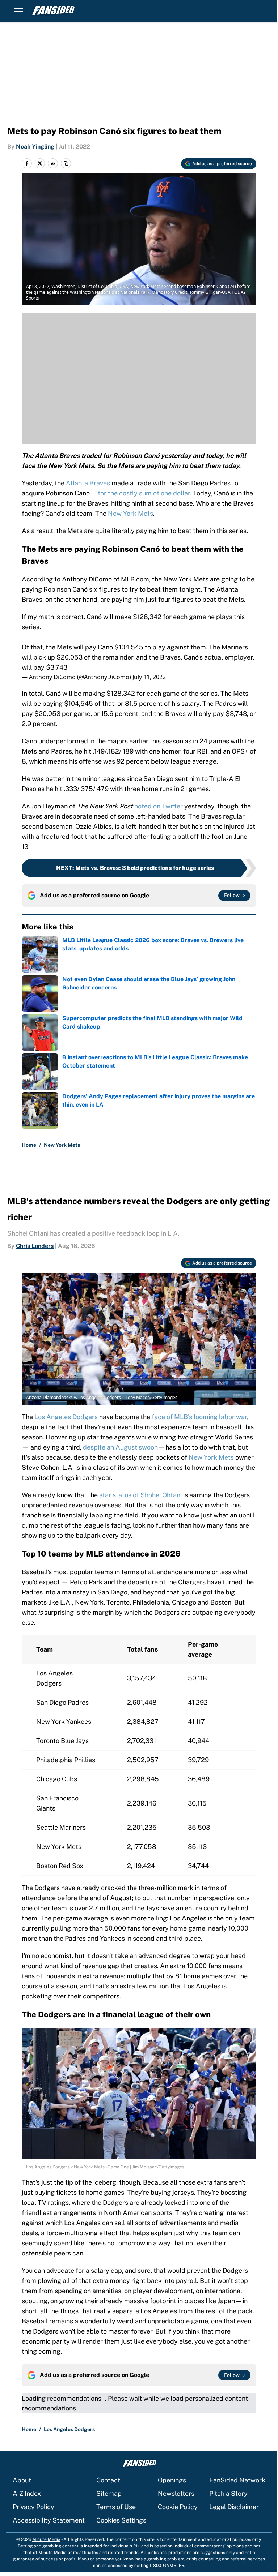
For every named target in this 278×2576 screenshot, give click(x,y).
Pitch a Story (228, 2493)
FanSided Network (237, 2480)
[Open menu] (19, 11)
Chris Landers (35, 1246)
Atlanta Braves (88, 483)
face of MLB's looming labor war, (200, 1417)
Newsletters (176, 2493)
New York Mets (130, 513)
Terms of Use (116, 2507)
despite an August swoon (121, 1447)
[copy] (66, 163)
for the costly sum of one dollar (144, 493)
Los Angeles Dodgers (65, 1417)
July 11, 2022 (149, 677)
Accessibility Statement (49, 2520)
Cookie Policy (178, 2507)
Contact (108, 2480)
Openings (172, 2480)
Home (29, 1145)
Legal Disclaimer (234, 2507)
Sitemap (109, 2493)
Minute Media (46, 2539)
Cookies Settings (121, 2520)
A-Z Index (27, 2493)
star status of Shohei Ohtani (141, 1495)
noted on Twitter (159, 806)
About (22, 2480)
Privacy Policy (33, 2507)
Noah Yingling (35, 147)
